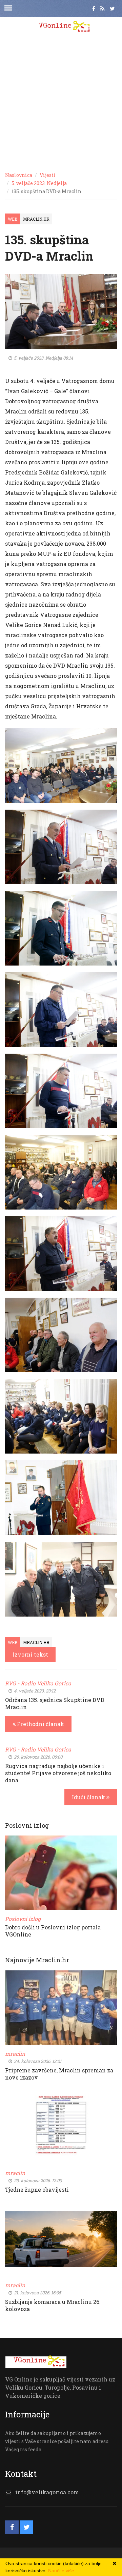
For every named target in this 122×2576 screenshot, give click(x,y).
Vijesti (48, 175)
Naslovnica (19, 175)
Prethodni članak (40, 1724)
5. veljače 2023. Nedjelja (39, 183)
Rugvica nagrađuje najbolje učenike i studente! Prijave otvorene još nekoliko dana (58, 1773)
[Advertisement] (61, 102)
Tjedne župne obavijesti (37, 2189)
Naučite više (61, 2571)
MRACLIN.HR (36, 219)
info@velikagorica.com (47, 2492)
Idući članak (89, 1797)
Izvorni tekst (30, 1654)
